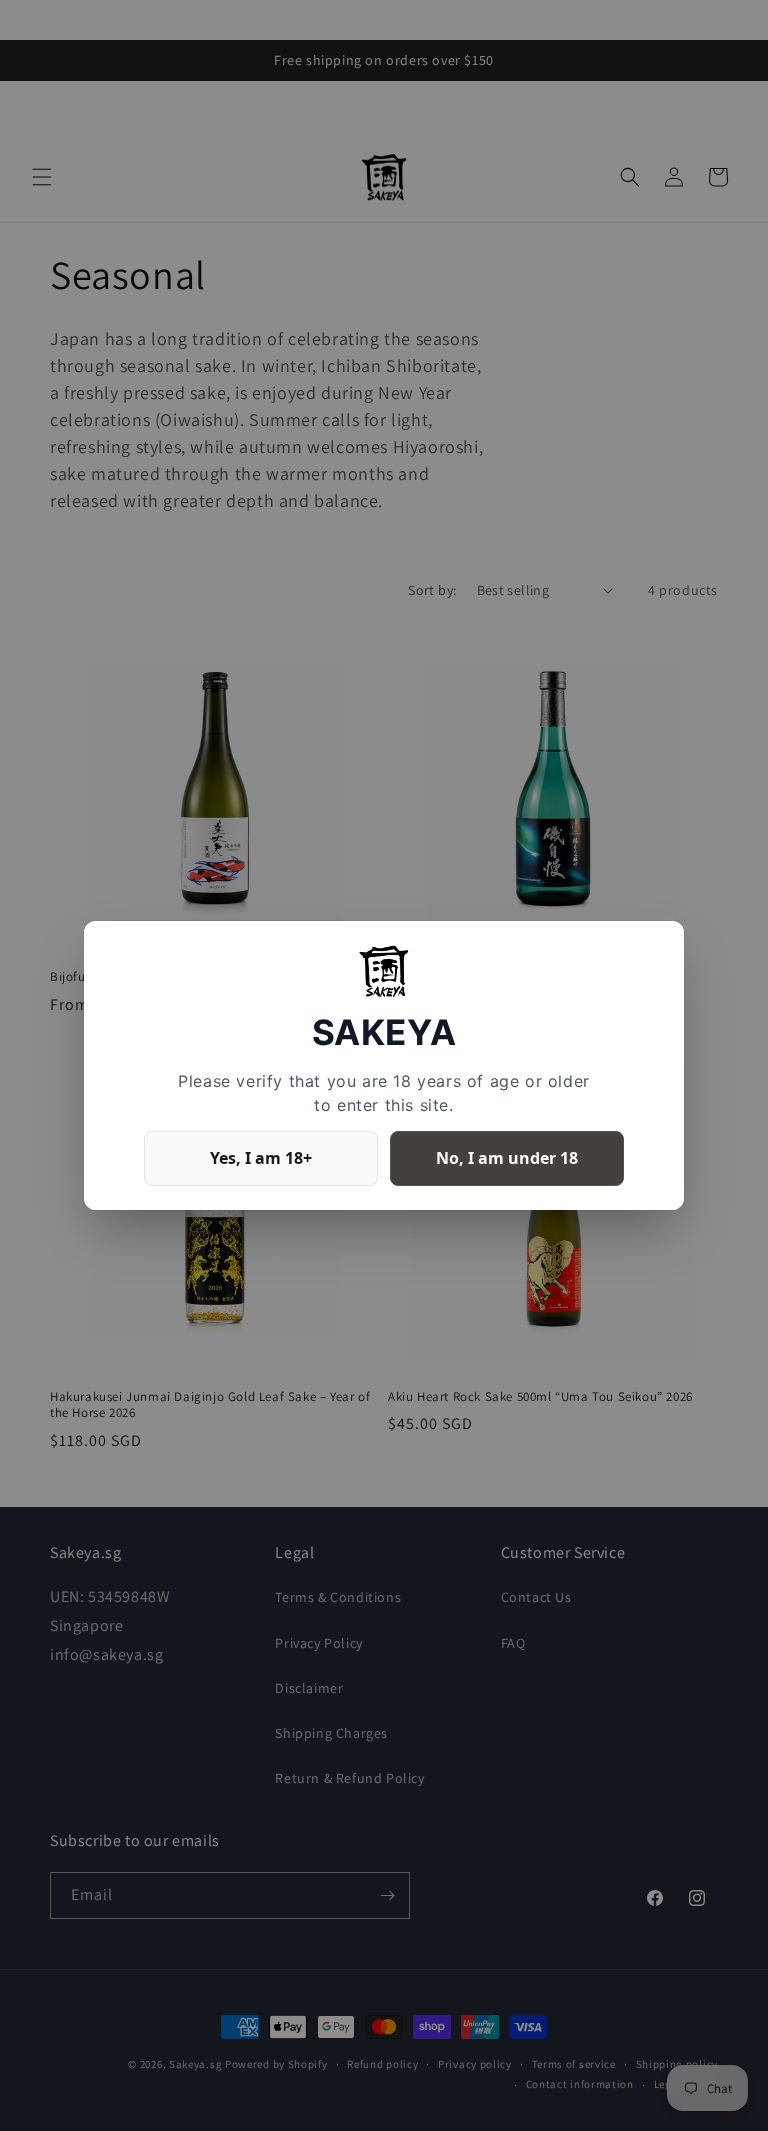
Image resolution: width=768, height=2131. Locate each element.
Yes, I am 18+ (261, 1158)
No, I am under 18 (507, 1158)
